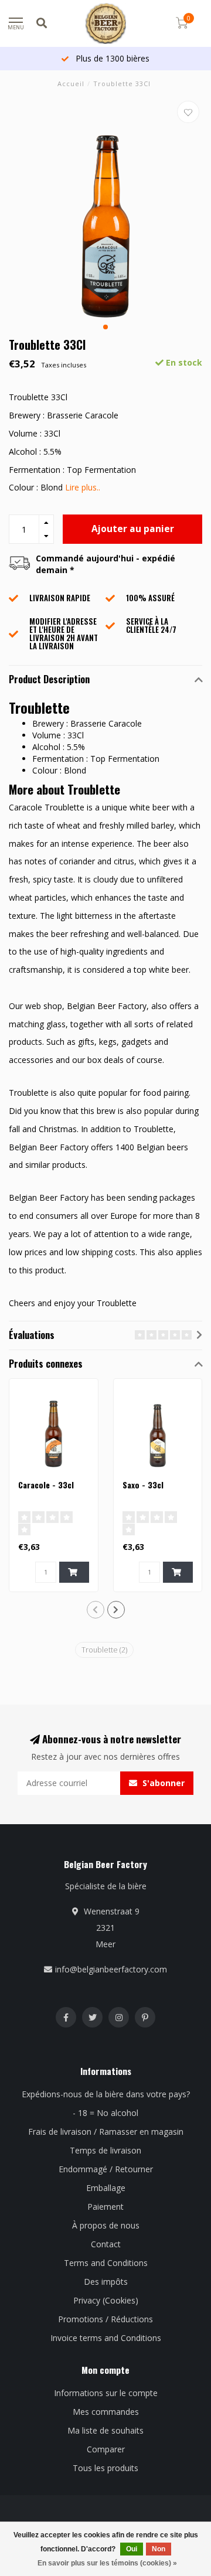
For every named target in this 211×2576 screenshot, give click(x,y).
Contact (106, 2244)
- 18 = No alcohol (105, 2113)
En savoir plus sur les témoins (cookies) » (107, 2563)
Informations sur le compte (106, 2393)
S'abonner (162, 1783)
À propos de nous (106, 2225)
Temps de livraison (105, 2150)
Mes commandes (106, 2412)
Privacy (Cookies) (106, 2300)
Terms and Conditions (106, 2263)
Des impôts (106, 2282)
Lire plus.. (83, 487)
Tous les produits (105, 2468)
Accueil (71, 84)
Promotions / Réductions (105, 2319)
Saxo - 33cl (143, 1485)
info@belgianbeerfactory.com (111, 1969)
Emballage (106, 2188)
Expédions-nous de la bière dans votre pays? (106, 2094)
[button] (105, 327)
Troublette (104, 1650)
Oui (132, 2549)
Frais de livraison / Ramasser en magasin (106, 2132)
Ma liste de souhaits (105, 2430)
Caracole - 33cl (46, 1485)
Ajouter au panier (133, 529)
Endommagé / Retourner (106, 2169)
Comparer (106, 2449)
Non (159, 2549)
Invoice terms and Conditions (106, 2338)
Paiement (105, 2207)
